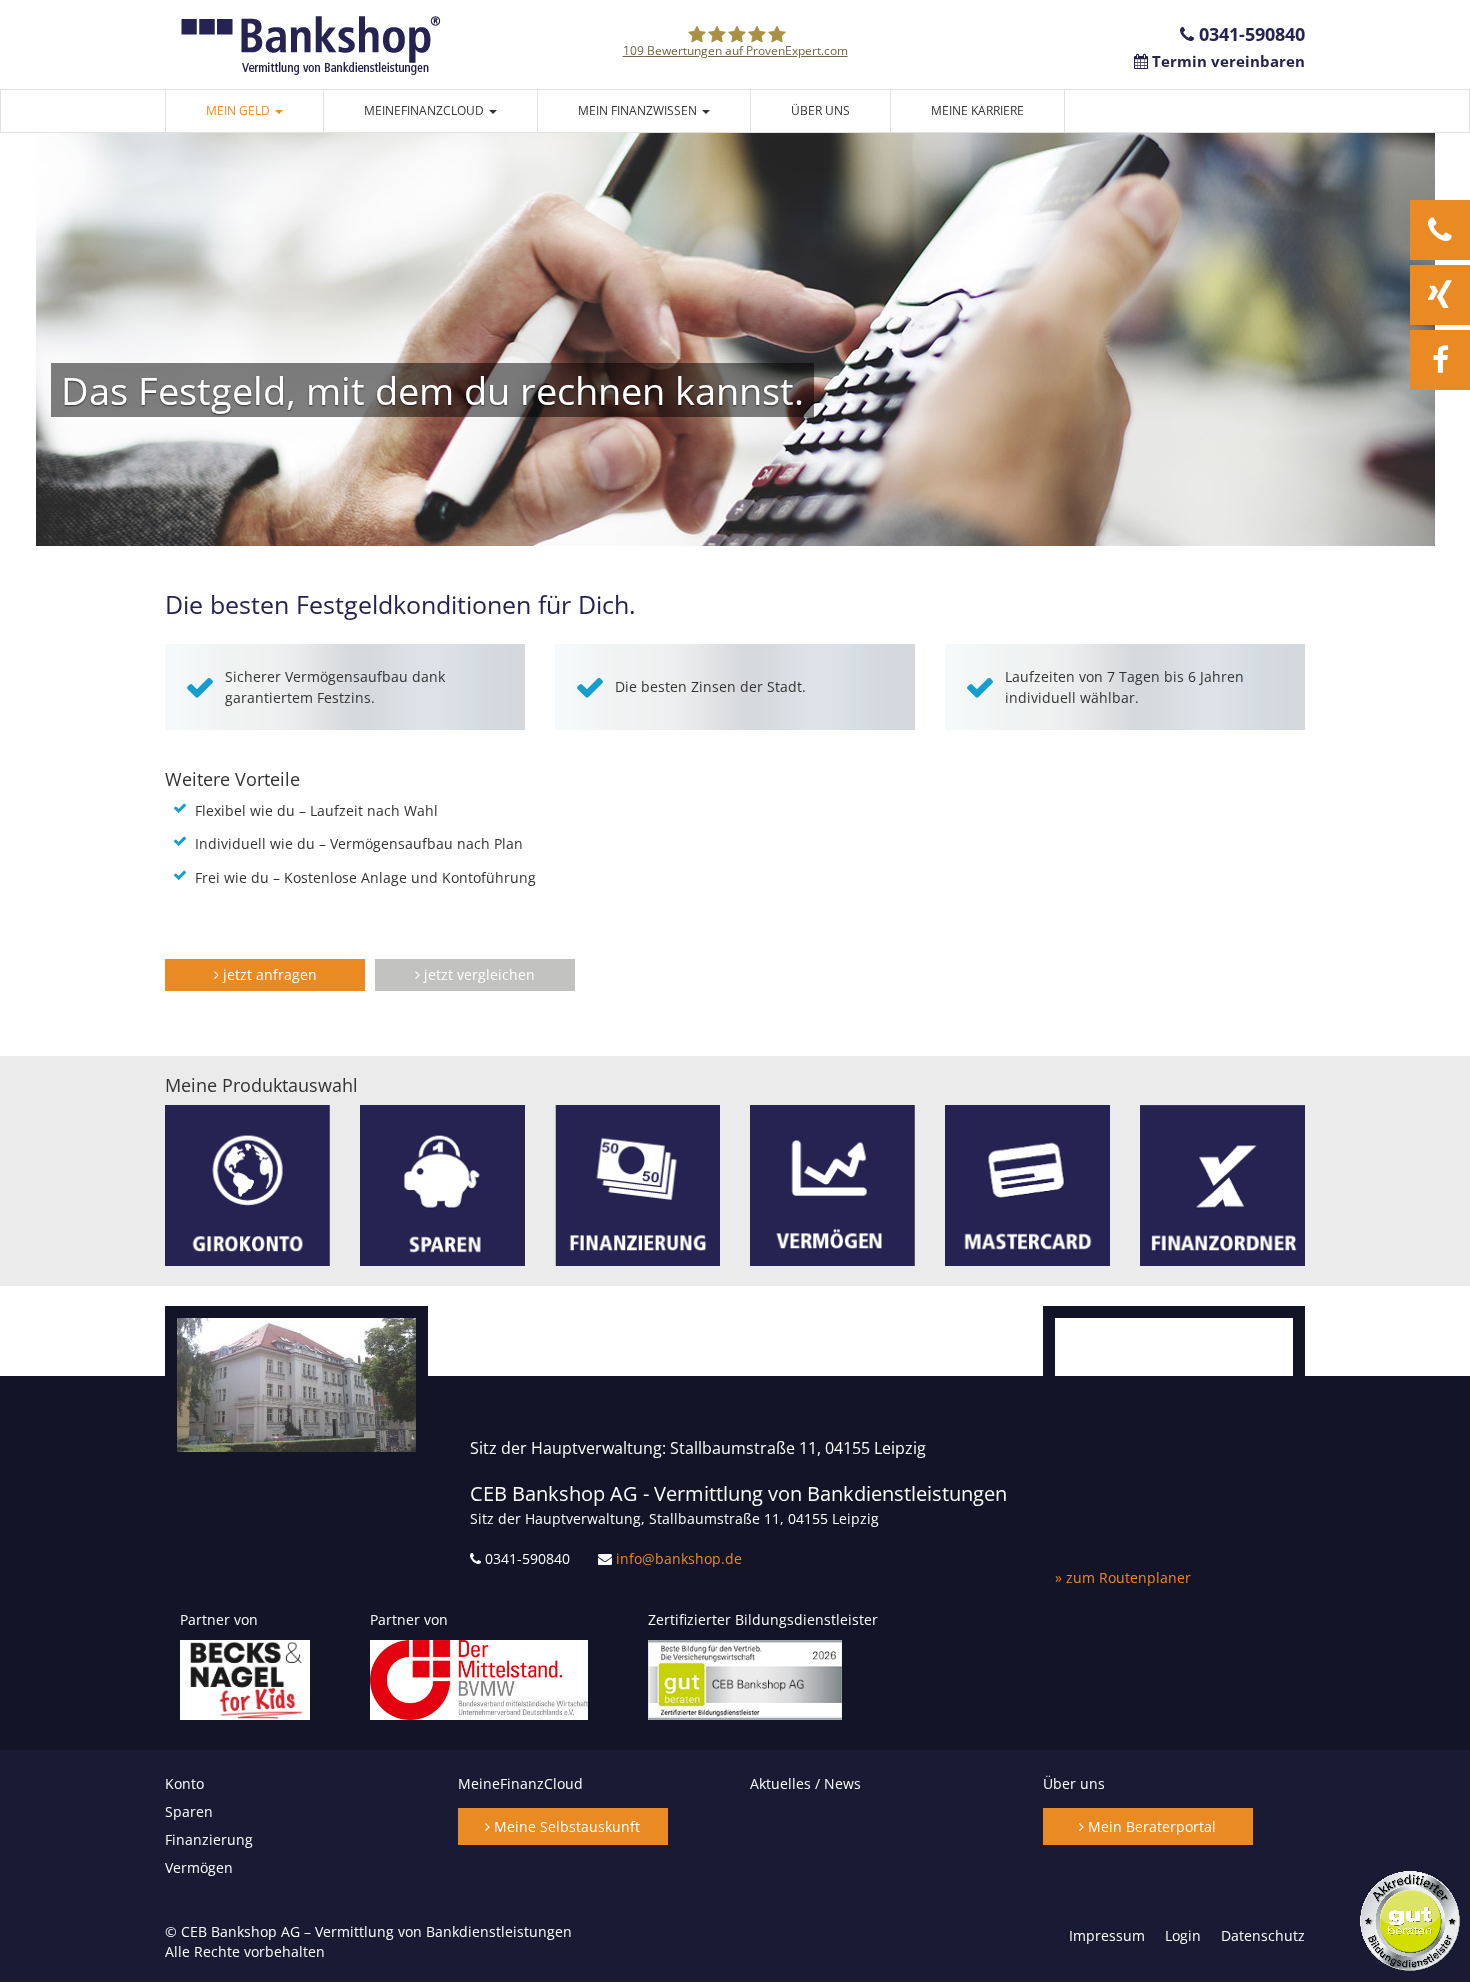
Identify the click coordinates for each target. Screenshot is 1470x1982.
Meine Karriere (977, 110)
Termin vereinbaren (1226, 61)
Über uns (1074, 1783)
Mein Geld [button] (239, 110)
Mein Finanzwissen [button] (639, 110)
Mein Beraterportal (1150, 1826)
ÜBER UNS (820, 110)
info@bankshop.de (679, 1558)
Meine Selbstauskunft (565, 1826)
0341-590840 (1249, 34)
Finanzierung (209, 1839)
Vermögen (199, 1867)
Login (1183, 1935)
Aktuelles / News (805, 1783)
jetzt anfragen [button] (268, 974)
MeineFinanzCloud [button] (425, 110)
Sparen (189, 1811)
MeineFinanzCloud (520, 1783)
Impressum (1107, 1935)
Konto (184, 1783)
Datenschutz (1263, 1935)
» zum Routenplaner (1123, 1577)
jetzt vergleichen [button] (477, 974)
